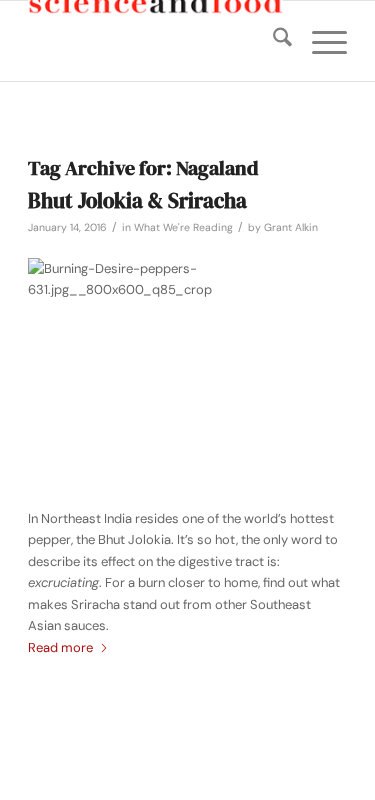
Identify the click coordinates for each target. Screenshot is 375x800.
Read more (60, 647)
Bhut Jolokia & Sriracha (137, 200)
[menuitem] (272, 41)
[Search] (272, 41)
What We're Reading (183, 227)
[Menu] (319, 41)
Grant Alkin (291, 227)
